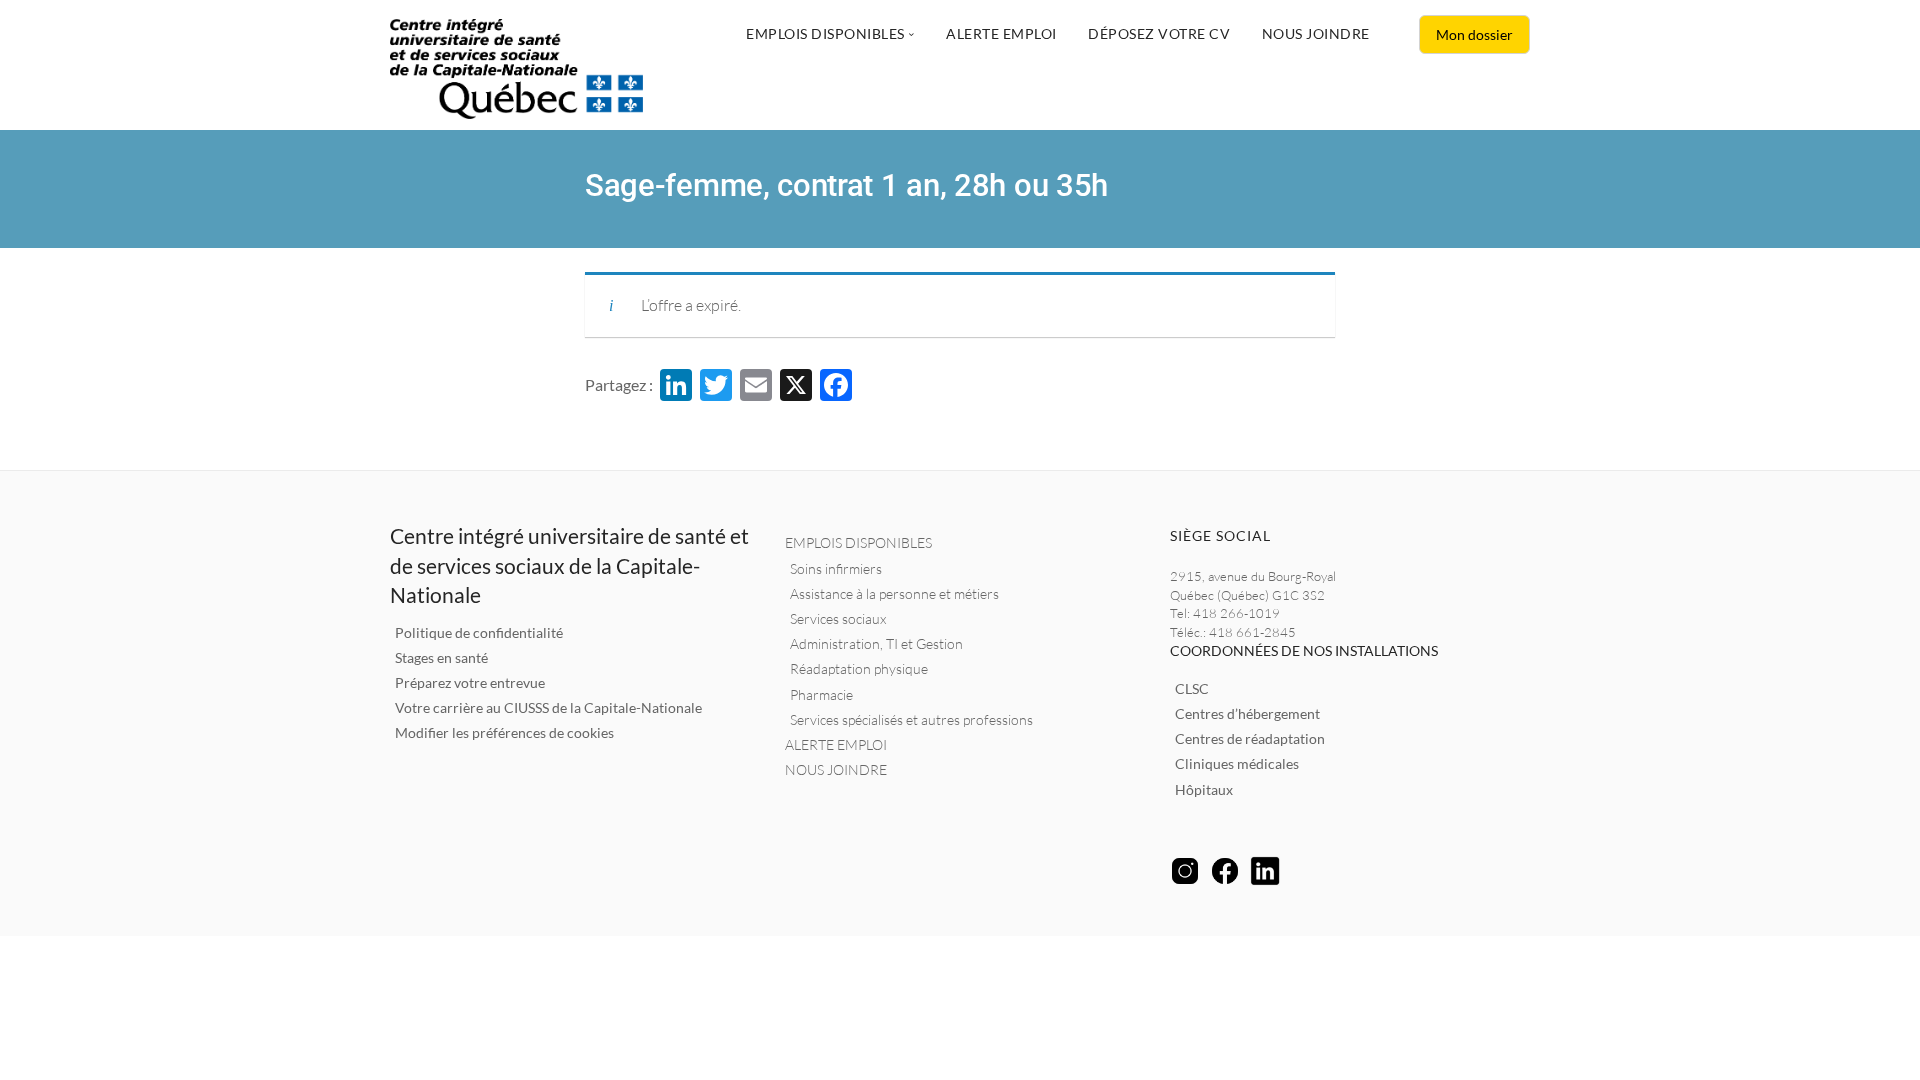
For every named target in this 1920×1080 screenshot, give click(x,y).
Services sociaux (838, 618)
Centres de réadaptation (1250, 738)
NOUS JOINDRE (836, 769)
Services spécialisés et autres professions (911, 719)
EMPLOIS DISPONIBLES (858, 542)
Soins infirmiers (836, 568)
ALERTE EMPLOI (836, 744)
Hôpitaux (1204, 789)
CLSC (1192, 688)
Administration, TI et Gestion (876, 643)
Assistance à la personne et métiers (894, 593)
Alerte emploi (1001, 33)
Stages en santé (441, 657)
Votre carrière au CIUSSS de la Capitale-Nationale (548, 707)
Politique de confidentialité (479, 632)
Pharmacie (821, 694)
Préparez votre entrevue (470, 682)
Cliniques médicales (1237, 763)
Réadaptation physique (859, 668)
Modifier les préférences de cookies (504, 732)
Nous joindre (1316, 33)
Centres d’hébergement (1247, 713)
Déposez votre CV (1159, 33)
